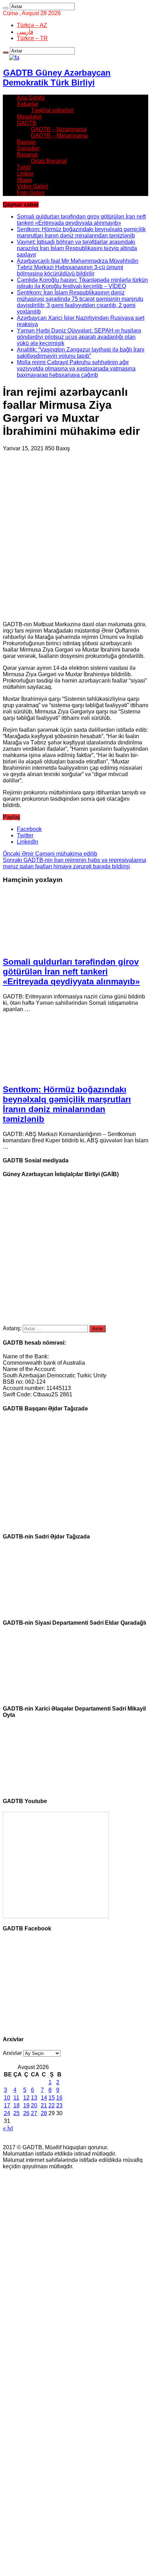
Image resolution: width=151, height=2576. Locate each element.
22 (52, 2105)
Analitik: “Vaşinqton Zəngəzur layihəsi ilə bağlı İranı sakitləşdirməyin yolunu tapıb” (81, 353)
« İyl (8, 2128)
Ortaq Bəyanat (49, 161)
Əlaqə (24, 180)
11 (16, 2098)
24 (7, 2113)
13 (34, 2098)
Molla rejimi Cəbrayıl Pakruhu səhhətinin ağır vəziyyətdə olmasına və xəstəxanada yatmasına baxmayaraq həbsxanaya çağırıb (76, 369)
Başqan (27, 142)
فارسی (25, 32)
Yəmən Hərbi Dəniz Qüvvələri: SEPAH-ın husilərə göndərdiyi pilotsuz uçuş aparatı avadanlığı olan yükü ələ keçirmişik (79, 337)
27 (34, 2113)
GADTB (27, 123)
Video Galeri (32, 186)
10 (7, 2098)
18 (17, 2105)
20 (34, 2105)
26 (26, 2113)
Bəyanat (27, 155)
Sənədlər (28, 148)
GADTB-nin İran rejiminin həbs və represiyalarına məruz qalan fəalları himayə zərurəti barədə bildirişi (74, 863)
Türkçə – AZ (32, 25)
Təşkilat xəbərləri (52, 110)
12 (26, 2098)
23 (59, 2105)
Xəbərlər (28, 104)
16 (59, 2098)
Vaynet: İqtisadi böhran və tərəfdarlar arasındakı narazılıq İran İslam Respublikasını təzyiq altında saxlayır (77, 248)
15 (52, 2098)
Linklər (25, 174)
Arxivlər (12, 2053)
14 (44, 2098)
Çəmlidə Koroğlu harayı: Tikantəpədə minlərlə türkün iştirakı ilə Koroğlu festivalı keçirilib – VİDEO (82, 283)
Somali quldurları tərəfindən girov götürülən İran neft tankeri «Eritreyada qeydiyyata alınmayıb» (81, 220)
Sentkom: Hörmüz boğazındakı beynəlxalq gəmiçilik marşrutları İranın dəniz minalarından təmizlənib (81, 232)
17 (7, 2105)
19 (26, 2105)
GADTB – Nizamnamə (59, 129)
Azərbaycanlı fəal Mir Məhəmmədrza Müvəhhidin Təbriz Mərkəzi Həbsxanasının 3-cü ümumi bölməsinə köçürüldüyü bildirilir (78, 267)
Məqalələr (29, 117)
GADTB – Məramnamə (59, 136)
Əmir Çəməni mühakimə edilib (50, 854)
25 (17, 2113)
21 (44, 2105)
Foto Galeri (31, 193)
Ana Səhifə (31, 98)
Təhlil (24, 167)
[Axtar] (6, 8)
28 (44, 2113)
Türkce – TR (32, 38)
